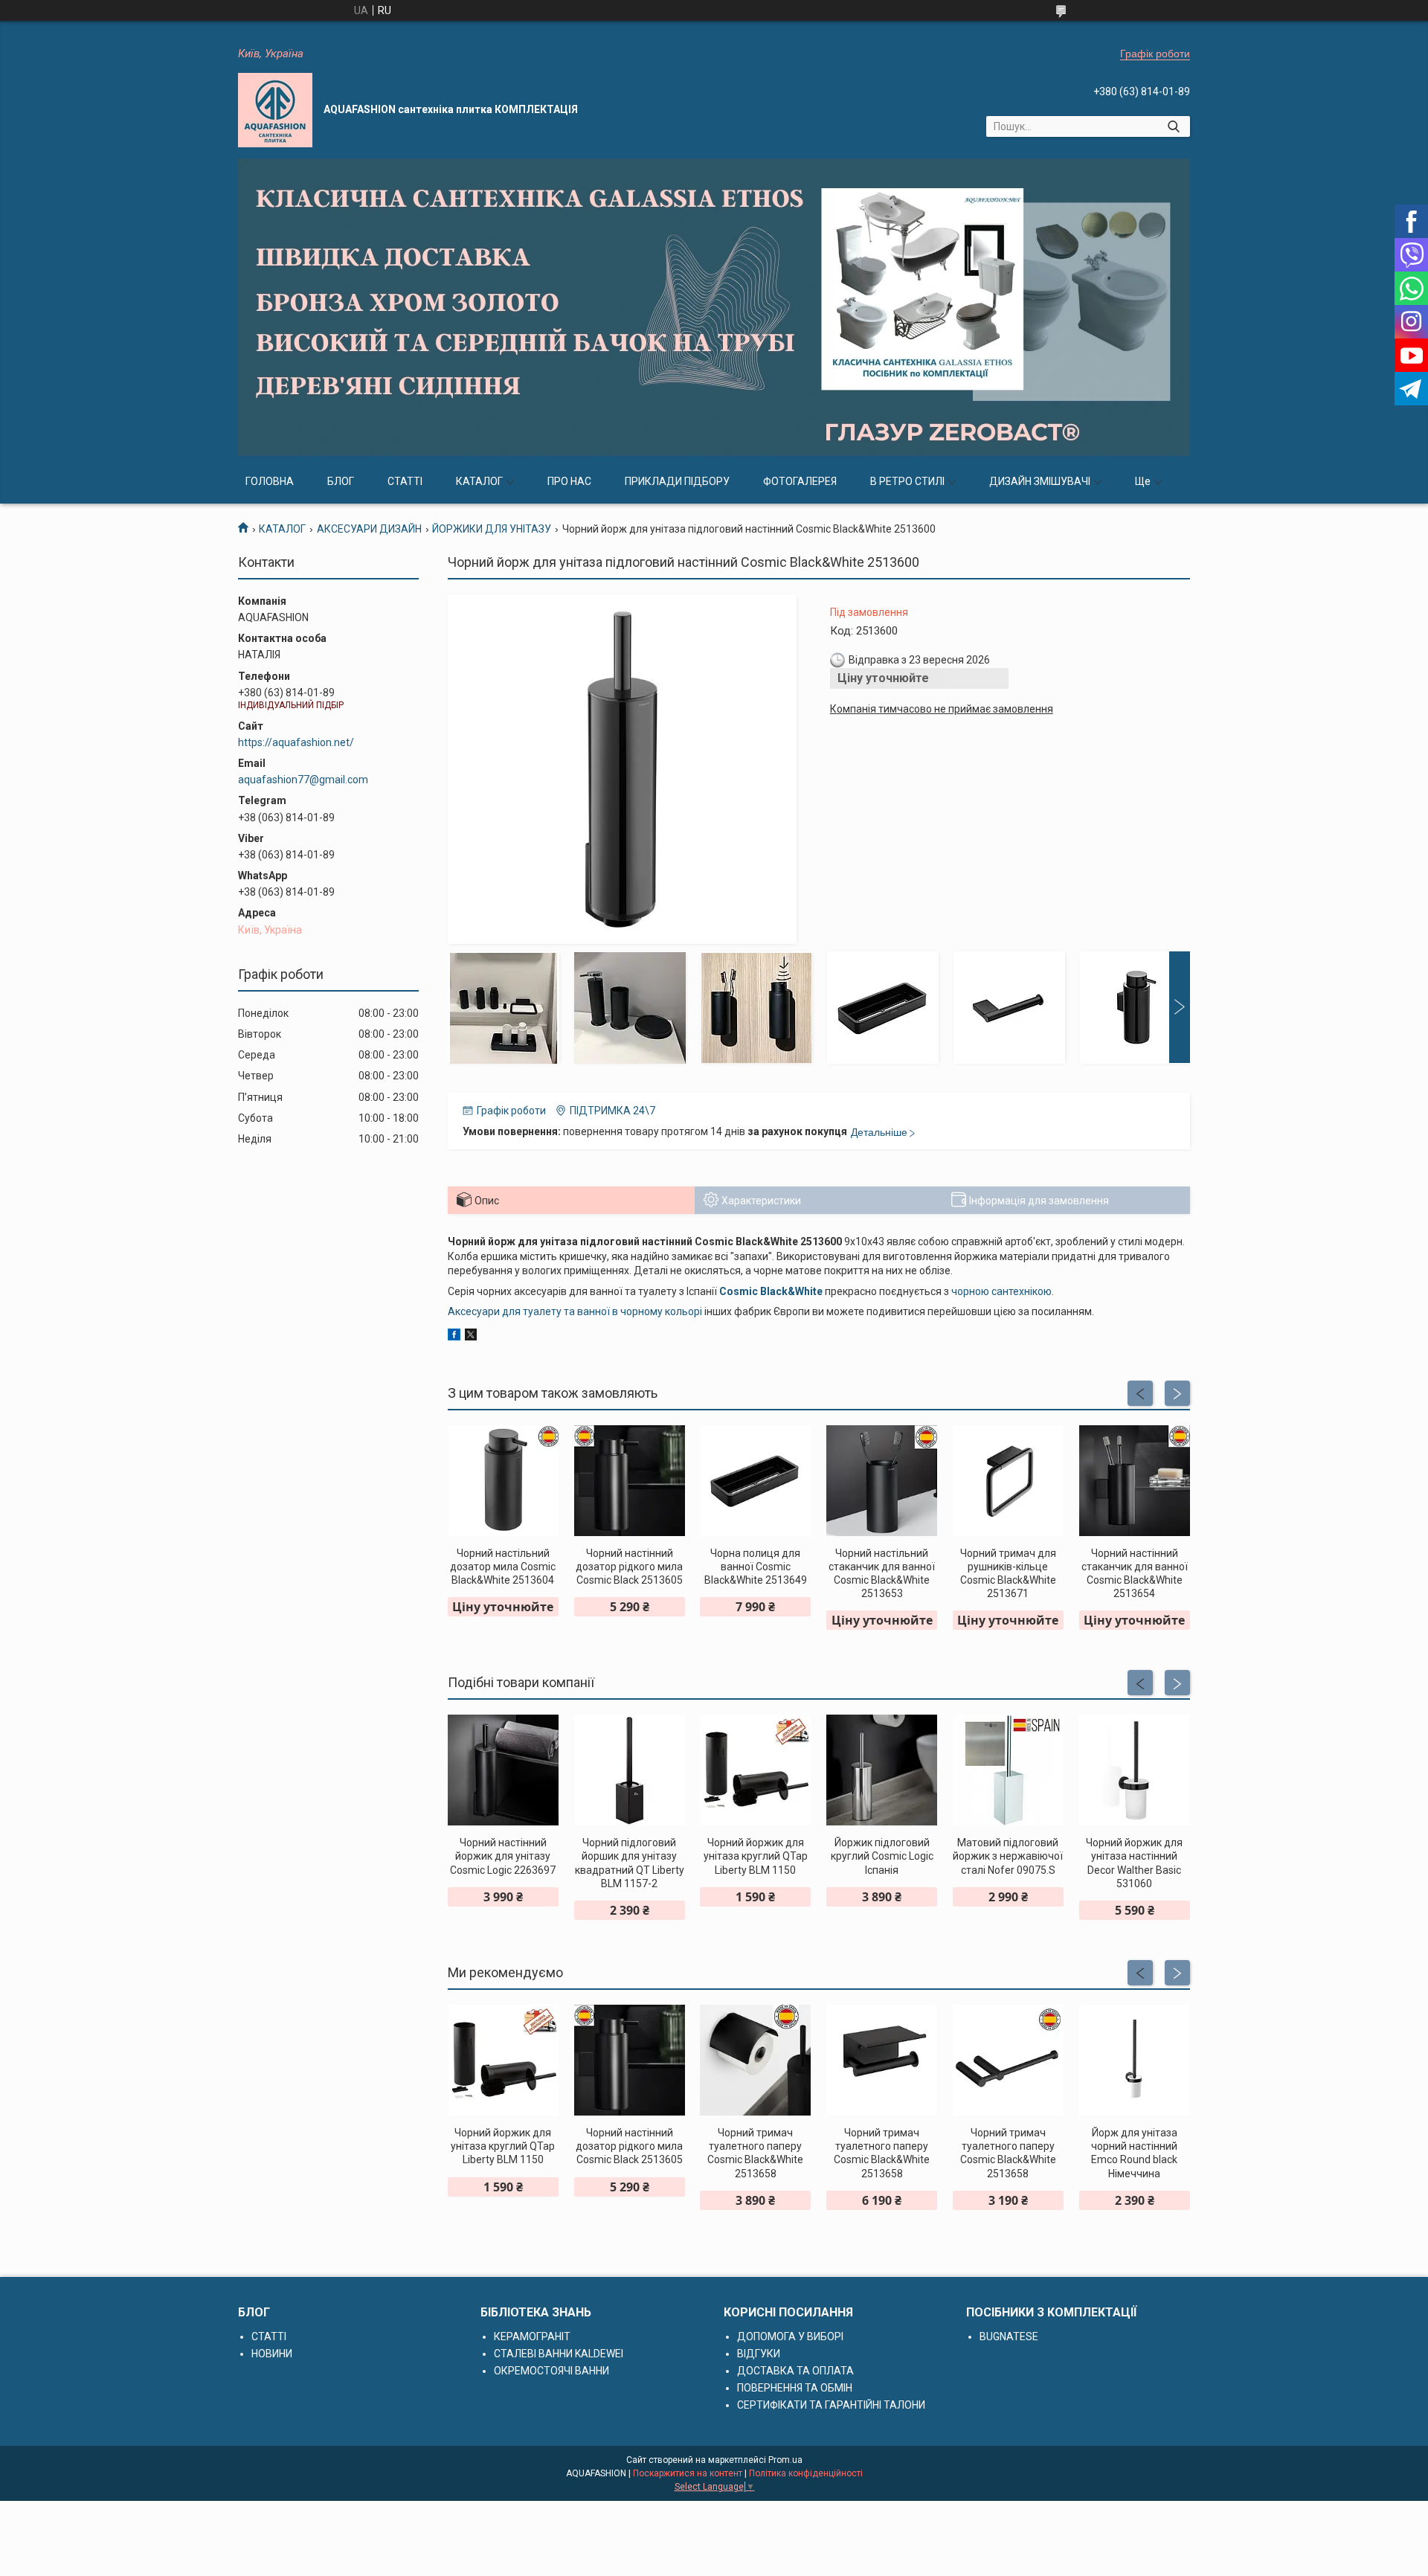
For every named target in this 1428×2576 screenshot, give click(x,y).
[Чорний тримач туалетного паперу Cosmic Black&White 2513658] (755, 2060)
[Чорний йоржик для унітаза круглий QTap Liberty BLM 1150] (755, 1770)
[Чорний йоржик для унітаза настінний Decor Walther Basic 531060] (1135, 1770)
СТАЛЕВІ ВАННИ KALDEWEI (559, 2354)
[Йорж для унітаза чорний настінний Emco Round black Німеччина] (1135, 2060)
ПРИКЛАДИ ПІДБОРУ (677, 481)
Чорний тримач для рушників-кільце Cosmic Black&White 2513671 (1008, 1574)
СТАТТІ (405, 481)
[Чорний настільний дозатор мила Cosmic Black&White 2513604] (503, 1481)
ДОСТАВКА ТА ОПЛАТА (795, 2371)
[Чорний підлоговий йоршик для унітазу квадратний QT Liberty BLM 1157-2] (630, 1770)
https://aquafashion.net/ (296, 742)
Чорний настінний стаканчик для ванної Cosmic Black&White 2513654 (1135, 1574)
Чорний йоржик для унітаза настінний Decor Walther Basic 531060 (1134, 1863)
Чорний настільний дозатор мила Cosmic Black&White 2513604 (503, 1567)
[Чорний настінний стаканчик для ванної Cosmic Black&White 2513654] (1135, 1481)
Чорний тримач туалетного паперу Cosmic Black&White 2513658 (755, 2153)
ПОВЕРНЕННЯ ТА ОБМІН (795, 2388)
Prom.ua (785, 2460)
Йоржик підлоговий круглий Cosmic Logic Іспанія (882, 1856)
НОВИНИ (272, 2354)
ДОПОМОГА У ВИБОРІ (790, 2336)
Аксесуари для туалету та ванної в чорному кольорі (575, 1311)
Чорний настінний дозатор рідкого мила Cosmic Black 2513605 (629, 1567)
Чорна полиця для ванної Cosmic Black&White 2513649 (756, 1567)
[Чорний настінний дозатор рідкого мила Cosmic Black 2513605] (630, 1481)
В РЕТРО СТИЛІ (907, 481)
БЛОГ (341, 481)
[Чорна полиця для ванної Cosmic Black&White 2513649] (755, 1481)
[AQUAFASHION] (275, 110)
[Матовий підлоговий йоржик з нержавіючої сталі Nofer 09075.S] (1008, 1770)
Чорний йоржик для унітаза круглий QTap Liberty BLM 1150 (756, 1856)
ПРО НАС (569, 481)
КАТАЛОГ (479, 481)
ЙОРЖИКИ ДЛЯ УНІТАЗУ (492, 529)
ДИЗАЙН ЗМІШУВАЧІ (1040, 481)
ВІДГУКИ (759, 2354)
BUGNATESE (1009, 2336)
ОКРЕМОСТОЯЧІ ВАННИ (551, 2371)
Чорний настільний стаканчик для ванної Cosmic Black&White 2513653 (882, 1574)
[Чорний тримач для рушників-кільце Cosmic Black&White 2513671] (1008, 1481)
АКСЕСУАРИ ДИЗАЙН (369, 529)
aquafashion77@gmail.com (303, 780)
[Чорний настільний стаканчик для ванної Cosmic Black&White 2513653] (882, 1481)
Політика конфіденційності (806, 2473)
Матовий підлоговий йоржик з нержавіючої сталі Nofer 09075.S (1008, 1856)
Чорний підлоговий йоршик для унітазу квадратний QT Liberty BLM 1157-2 (630, 1863)
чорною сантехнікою (1001, 1291)
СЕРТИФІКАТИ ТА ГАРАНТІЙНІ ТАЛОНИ (831, 2405)
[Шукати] (1173, 126)
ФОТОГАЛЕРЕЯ (800, 481)
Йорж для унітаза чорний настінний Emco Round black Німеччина (1134, 2153)
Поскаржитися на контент (688, 2473)
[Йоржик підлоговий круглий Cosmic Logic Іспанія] (882, 1770)
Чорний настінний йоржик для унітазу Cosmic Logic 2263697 (503, 1856)
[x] (471, 1337)
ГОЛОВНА (270, 481)
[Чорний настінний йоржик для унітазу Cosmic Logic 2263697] (503, 1770)
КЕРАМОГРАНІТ (532, 2336)
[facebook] (454, 1337)
